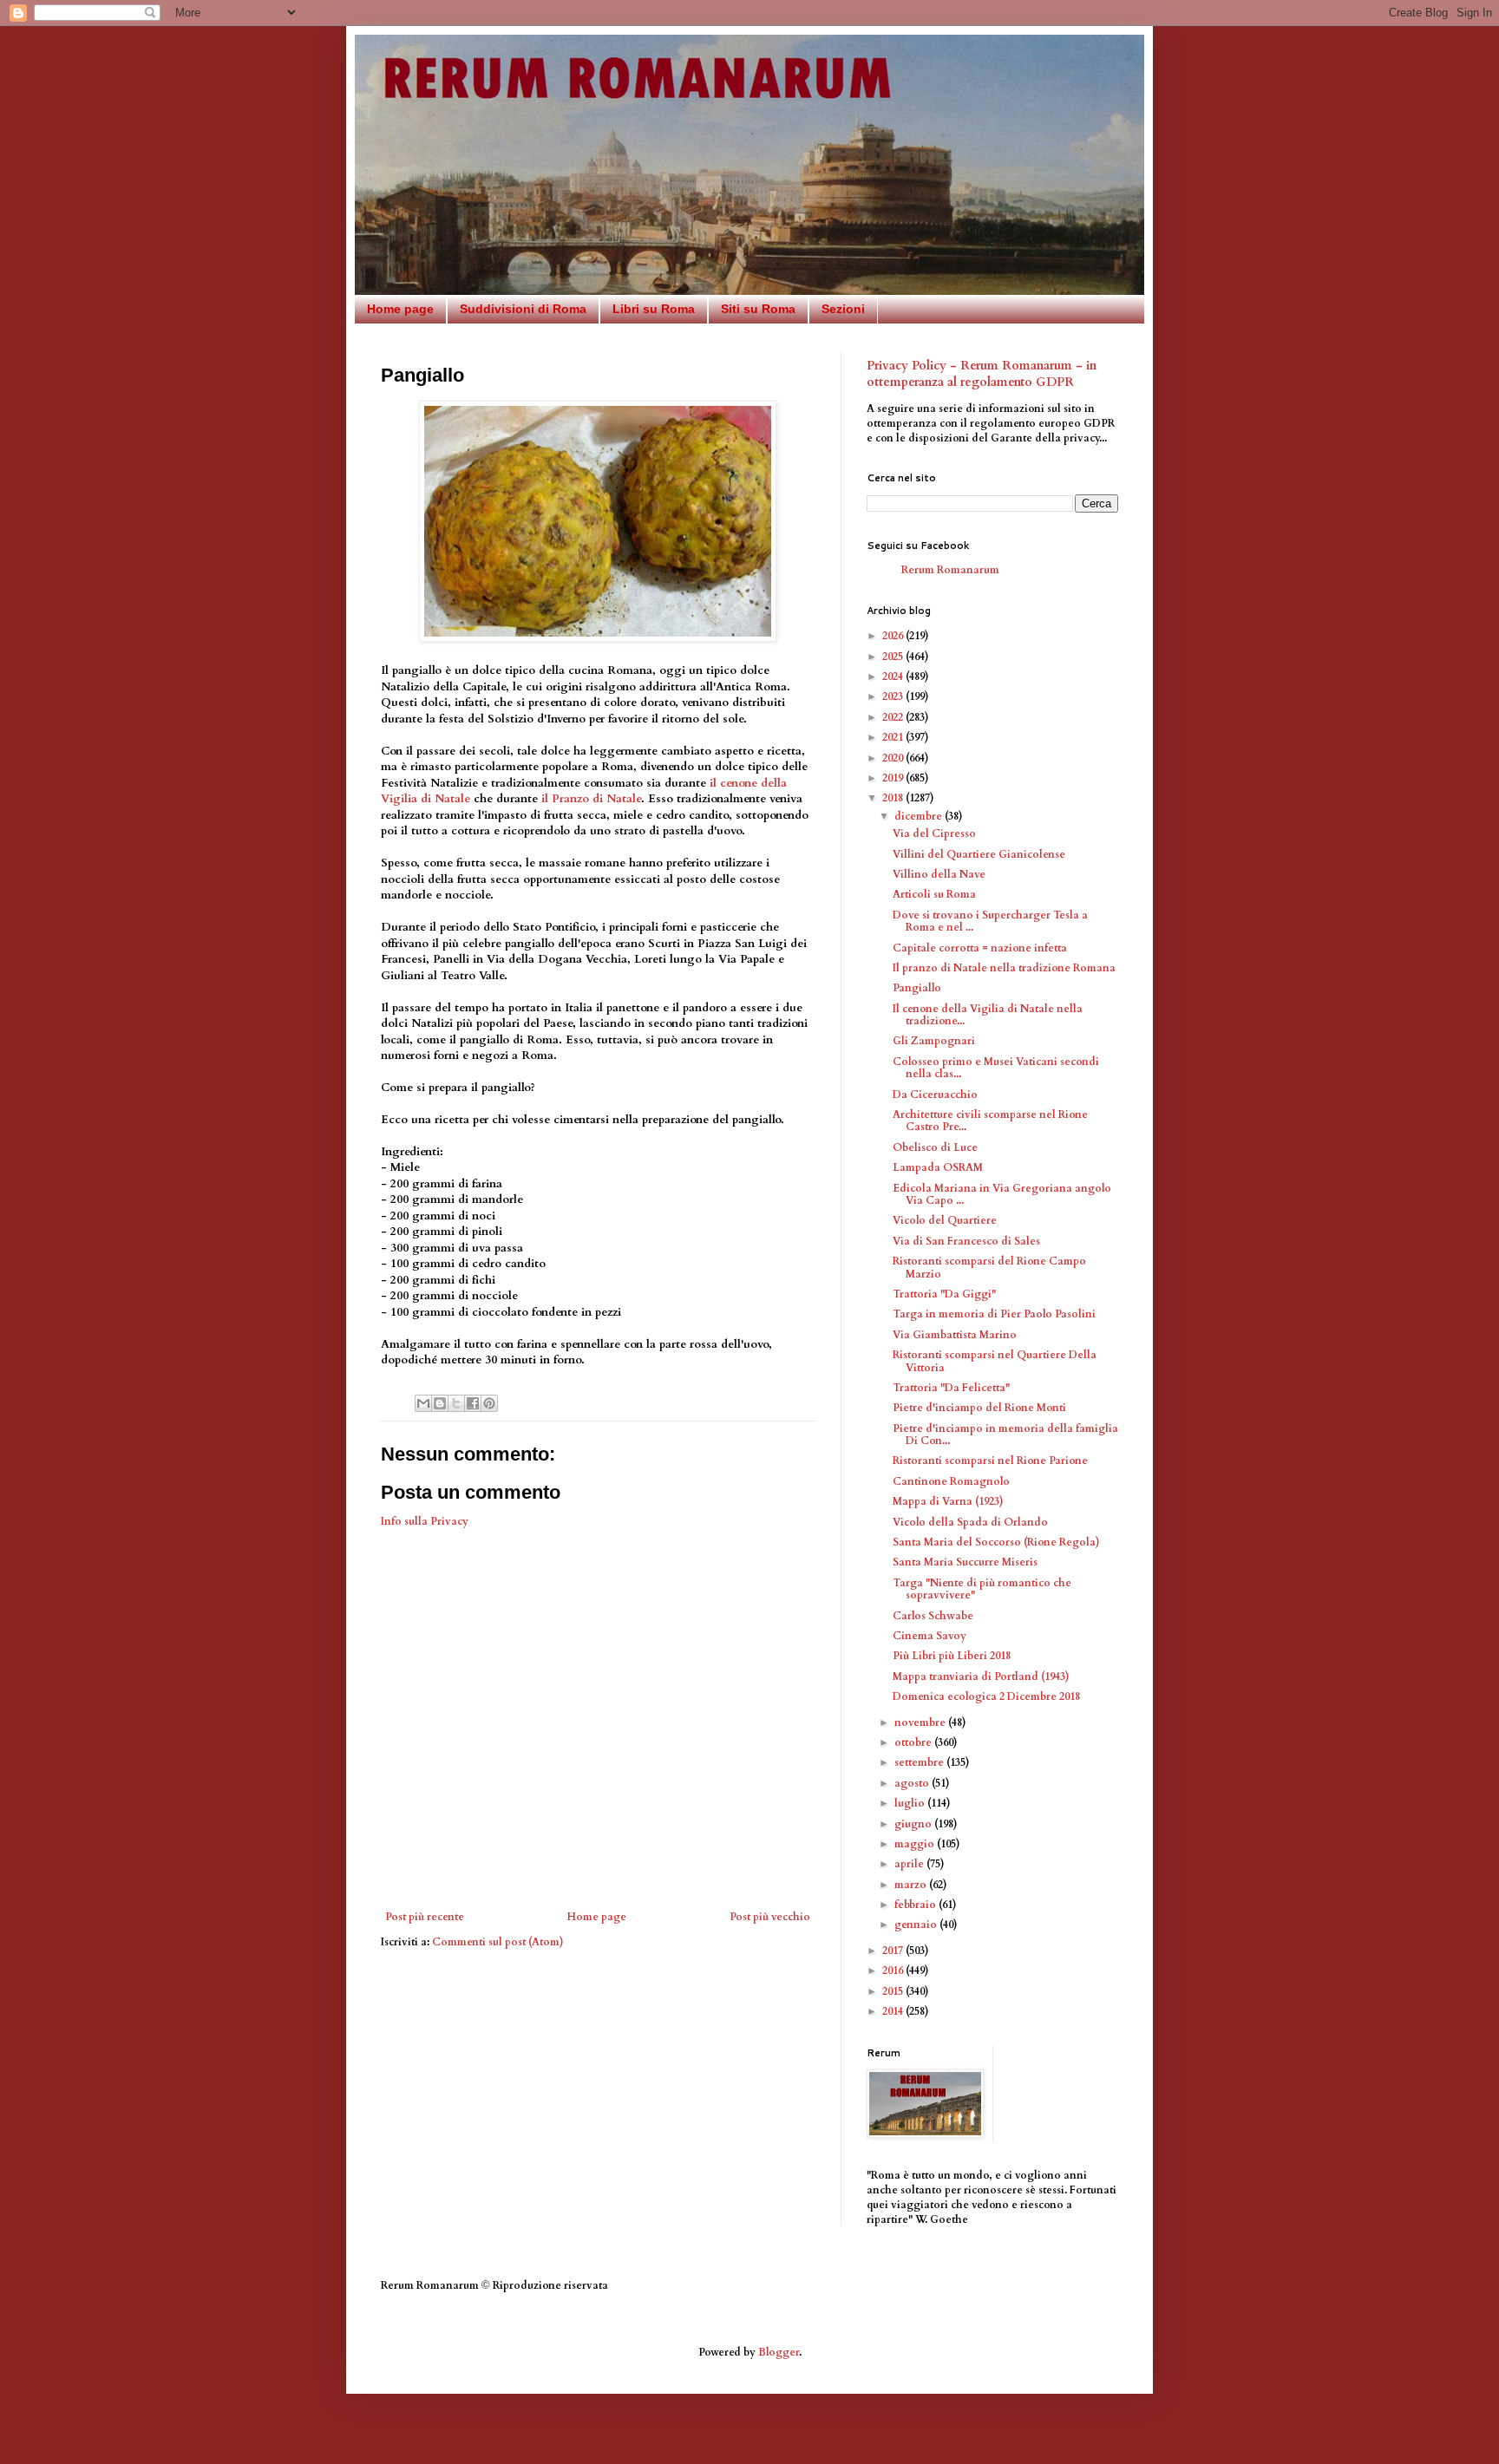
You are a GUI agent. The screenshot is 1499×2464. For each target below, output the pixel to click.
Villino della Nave (939, 874)
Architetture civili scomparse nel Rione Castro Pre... (990, 1121)
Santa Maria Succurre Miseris (965, 1562)
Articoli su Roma (934, 894)
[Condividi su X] (456, 1403)
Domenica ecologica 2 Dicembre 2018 (986, 1696)
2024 (894, 676)
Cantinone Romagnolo (951, 1481)
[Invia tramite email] (423, 1403)
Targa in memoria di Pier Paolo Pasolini (994, 1314)
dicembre (920, 816)
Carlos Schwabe (933, 1616)
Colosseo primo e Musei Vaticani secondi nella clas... (996, 1068)
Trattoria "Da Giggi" (944, 1294)
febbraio (916, 1905)
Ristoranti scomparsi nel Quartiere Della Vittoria (995, 1361)
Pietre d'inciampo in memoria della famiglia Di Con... (1005, 1435)
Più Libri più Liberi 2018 (952, 1656)
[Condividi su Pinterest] (489, 1403)
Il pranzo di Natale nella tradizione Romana (1004, 968)
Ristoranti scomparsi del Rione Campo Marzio (989, 1267)
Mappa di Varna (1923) (948, 1501)
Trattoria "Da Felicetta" (951, 1388)
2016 (894, 1971)
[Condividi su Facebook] (473, 1403)
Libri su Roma (654, 309)
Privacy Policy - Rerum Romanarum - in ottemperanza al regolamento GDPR (982, 374)
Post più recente (425, 1917)
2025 (894, 657)
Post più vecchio (770, 1917)
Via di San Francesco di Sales (966, 1241)
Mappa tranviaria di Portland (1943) (981, 1676)
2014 (894, 2011)
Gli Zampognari (934, 1041)
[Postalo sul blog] (440, 1403)
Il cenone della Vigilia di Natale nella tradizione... (988, 1015)
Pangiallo (917, 988)
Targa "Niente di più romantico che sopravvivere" (982, 1589)
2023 (894, 696)
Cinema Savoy (930, 1636)
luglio (911, 1803)
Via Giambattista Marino (955, 1335)
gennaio (917, 1925)
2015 (894, 1991)
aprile (910, 1864)
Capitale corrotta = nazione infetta (980, 948)
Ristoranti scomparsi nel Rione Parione (990, 1461)
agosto (913, 1783)
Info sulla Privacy (425, 1521)
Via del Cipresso (934, 833)
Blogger (779, 2352)
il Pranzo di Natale (591, 799)
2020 (894, 758)
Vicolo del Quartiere (945, 1220)
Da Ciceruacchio (935, 1095)
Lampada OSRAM (938, 1167)
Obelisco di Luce (935, 1147)
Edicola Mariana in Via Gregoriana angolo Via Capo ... (1002, 1194)
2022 (894, 717)
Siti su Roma (758, 309)
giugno (914, 1824)
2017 (894, 1951)
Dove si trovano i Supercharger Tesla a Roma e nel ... (990, 921)
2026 (894, 636)
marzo (912, 1885)
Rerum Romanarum (950, 570)
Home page (400, 309)
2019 (894, 778)
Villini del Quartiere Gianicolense (979, 854)
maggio (916, 1844)
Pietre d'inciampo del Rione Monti (979, 1408)
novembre (921, 1722)
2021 (894, 737)
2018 (894, 798)
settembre (920, 1762)
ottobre (914, 1742)
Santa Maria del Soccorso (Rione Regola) (996, 1542)
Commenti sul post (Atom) (498, 1942)
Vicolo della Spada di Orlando (970, 1522)
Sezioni (843, 309)
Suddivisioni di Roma (523, 309)
